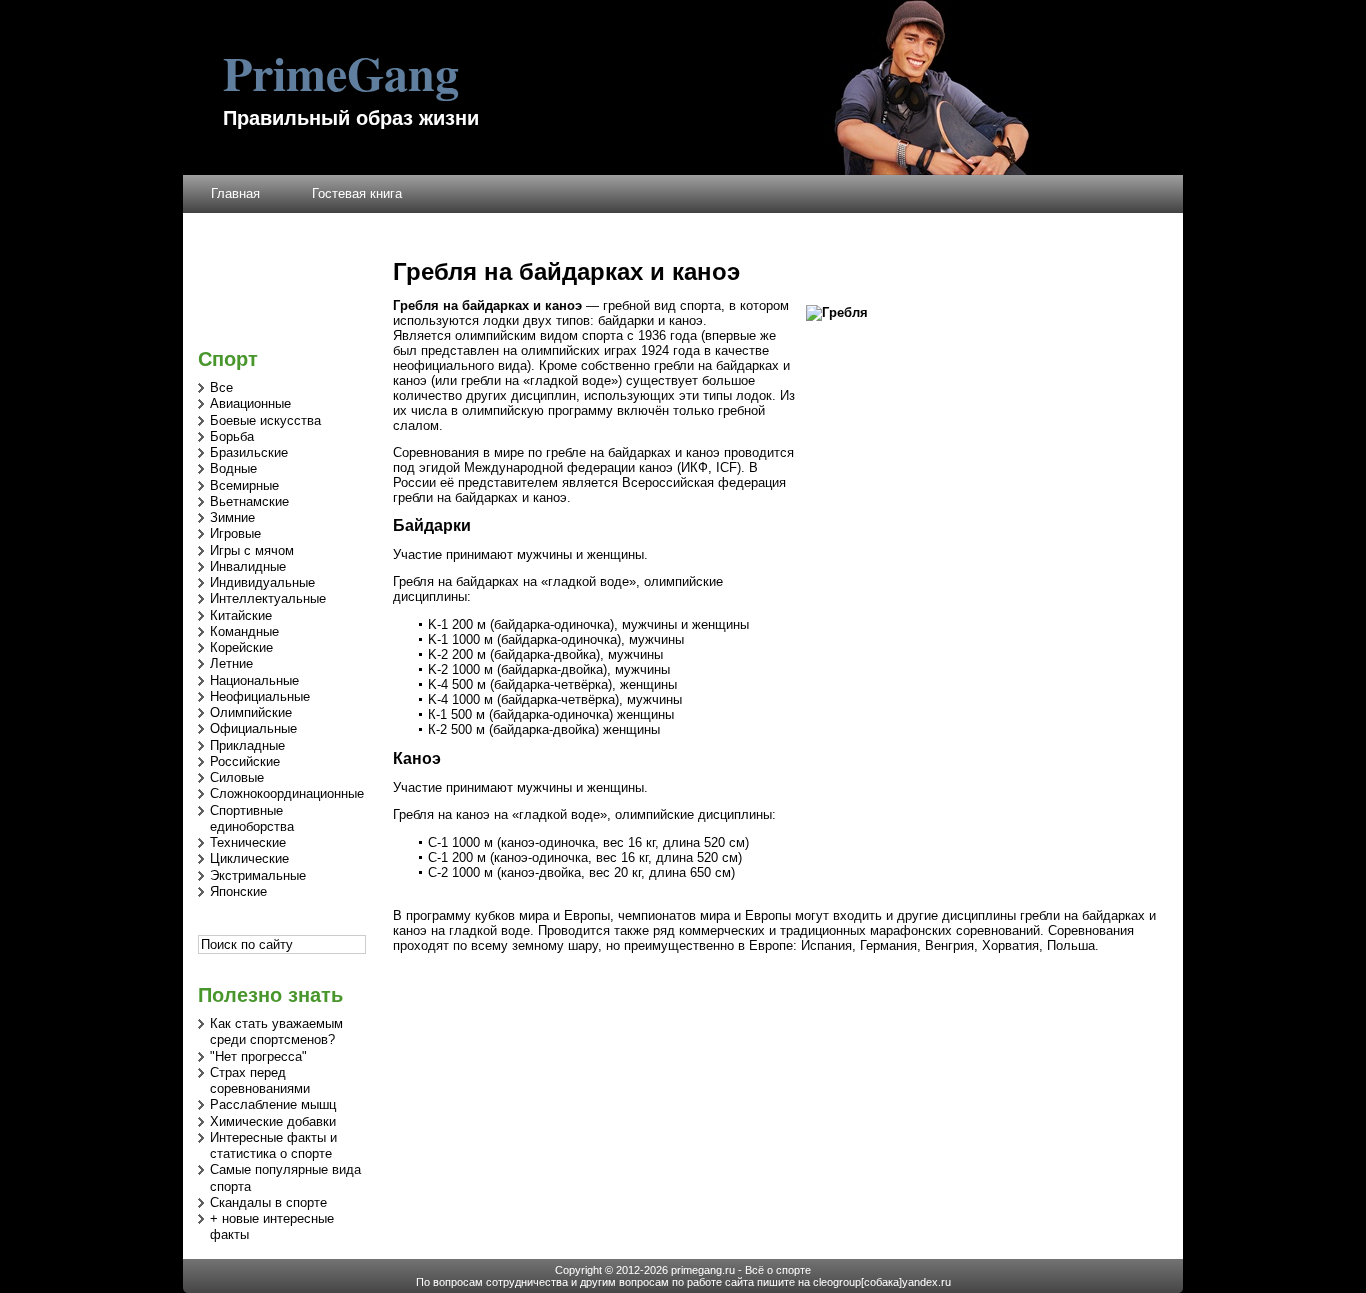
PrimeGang (341, 72)
